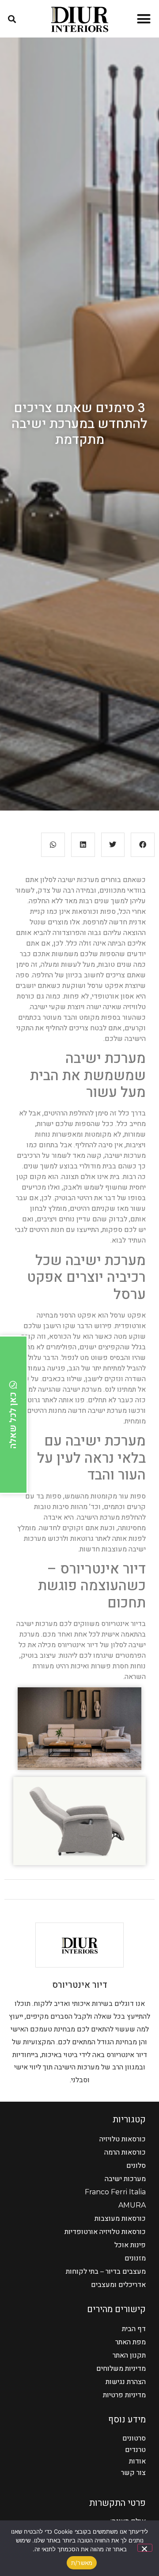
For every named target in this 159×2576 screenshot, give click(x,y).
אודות (137, 2461)
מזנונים (135, 2258)
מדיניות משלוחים (121, 2368)
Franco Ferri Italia (115, 2192)
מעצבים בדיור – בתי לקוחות (106, 2271)
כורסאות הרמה (125, 2152)
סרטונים (134, 2438)
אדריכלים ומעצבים (118, 2285)
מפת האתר (131, 2342)
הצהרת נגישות (126, 2382)
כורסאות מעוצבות (120, 2218)
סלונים (136, 2165)
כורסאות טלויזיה (123, 2139)
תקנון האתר (129, 2355)
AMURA (132, 2205)
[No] (145, 2548)
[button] (144, 19)
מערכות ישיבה (125, 2179)
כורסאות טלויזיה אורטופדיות (105, 2232)
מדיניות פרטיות (124, 2395)
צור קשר (133, 2473)
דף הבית (134, 2329)
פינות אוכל (130, 2245)
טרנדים (135, 2450)
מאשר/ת (82, 2563)
